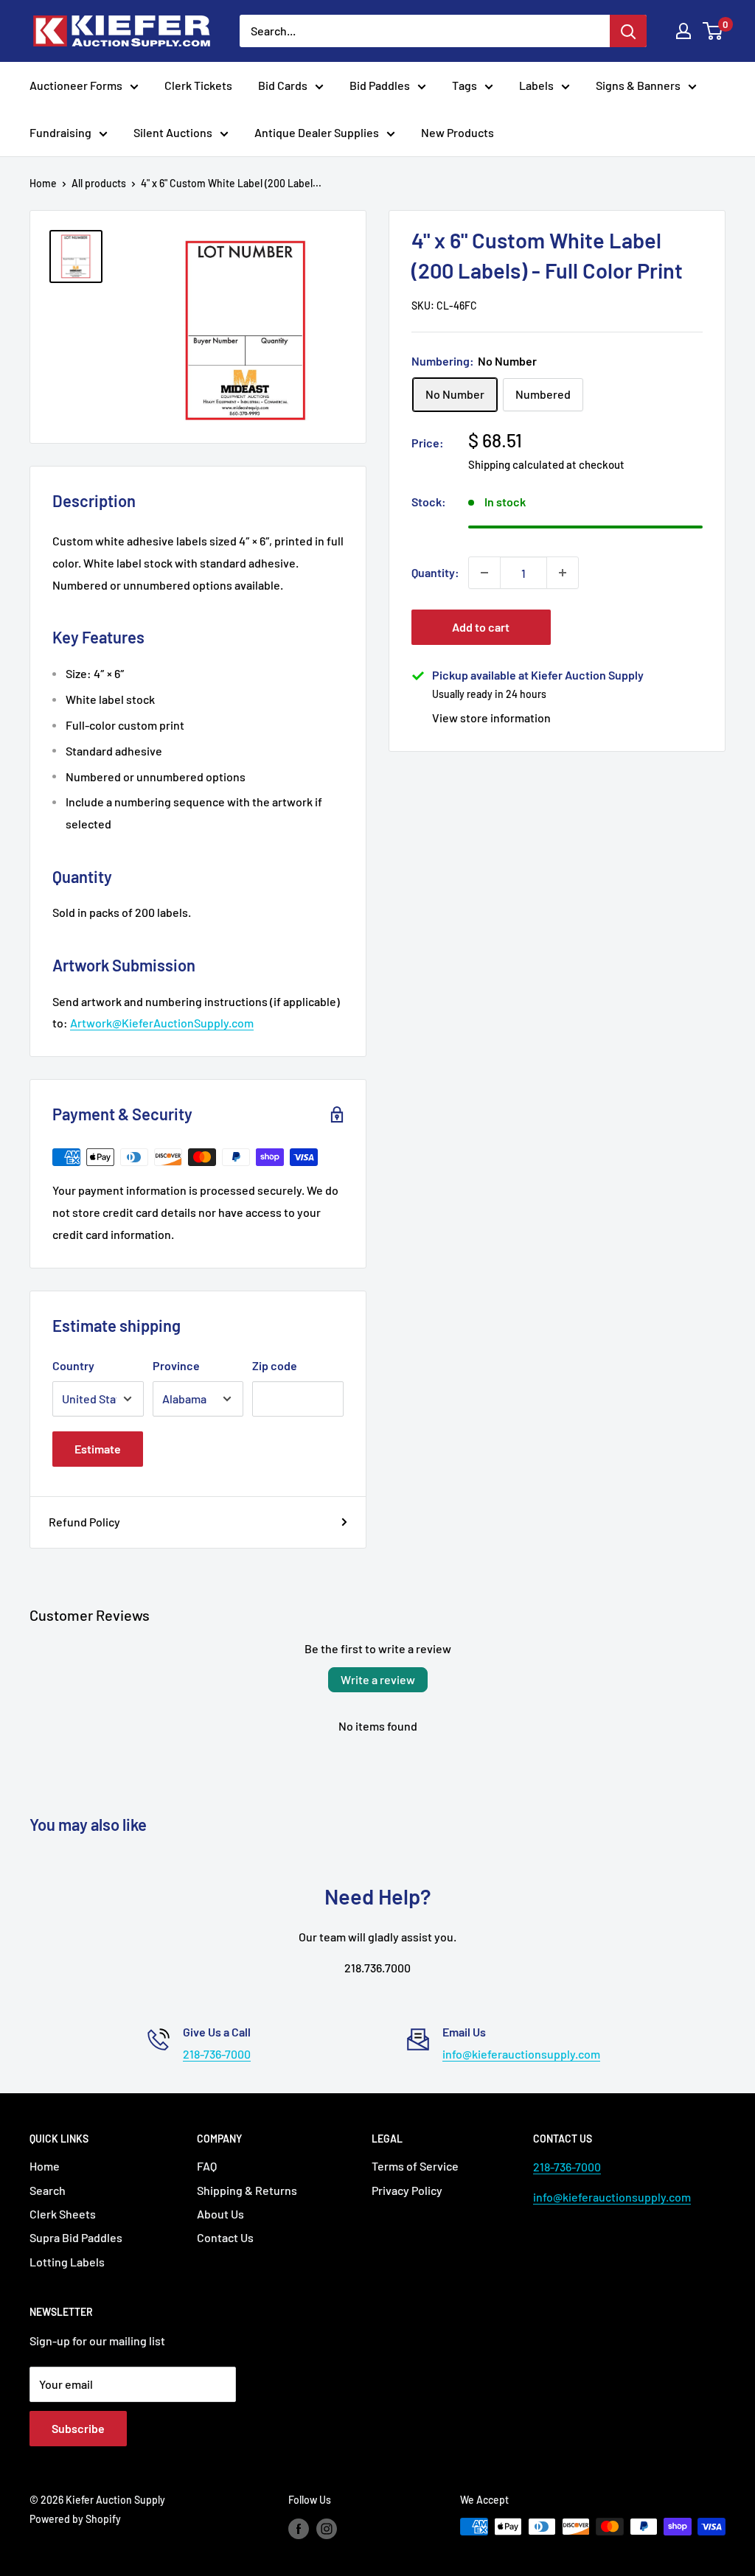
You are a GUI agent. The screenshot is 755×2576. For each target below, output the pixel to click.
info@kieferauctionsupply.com (521, 2054)
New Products (457, 132)
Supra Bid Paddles (76, 2237)
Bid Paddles (380, 85)
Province (176, 1365)
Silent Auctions (173, 132)
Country (73, 1365)
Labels (536, 85)
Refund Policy (84, 1522)
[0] (713, 31)
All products (99, 183)
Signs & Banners (638, 85)
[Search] (628, 31)
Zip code (275, 1365)
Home (43, 183)
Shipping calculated (516, 464)
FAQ (207, 2166)
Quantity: (435, 572)
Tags (465, 85)
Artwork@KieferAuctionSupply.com (162, 1023)
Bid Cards (283, 85)
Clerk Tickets (198, 85)
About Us (220, 2214)
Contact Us (225, 2237)
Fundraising (60, 132)
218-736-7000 (217, 2054)
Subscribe (78, 2428)
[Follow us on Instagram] (327, 2528)
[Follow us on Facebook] (299, 2528)
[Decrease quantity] (484, 573)
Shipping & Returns (247, 2190)
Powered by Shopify (75, 2519)
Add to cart (481, 627)
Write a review (378, 1679)
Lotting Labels (67, 2262)
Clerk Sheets (63, 2214)
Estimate (98, 1449)
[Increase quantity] (563, 573)
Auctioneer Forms (76, 85)
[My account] (683, 31)
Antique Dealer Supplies (317, 132)
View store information (491, 718)
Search (48, 2190)
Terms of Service (415, 2166)
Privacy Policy (407, 2190)
